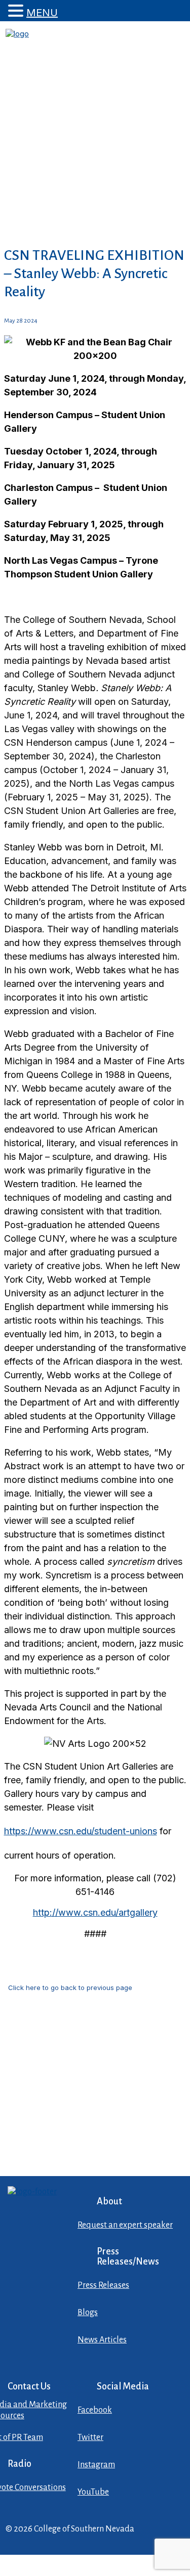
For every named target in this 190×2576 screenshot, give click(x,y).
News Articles (102, 2340)
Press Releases (103, 2285)
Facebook (95, 2410)
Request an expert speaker (125, 2225)
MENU (42, 13)
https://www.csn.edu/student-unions (81, 1831)
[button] (17, 11)
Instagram (96, 2465)
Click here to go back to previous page (70, 1987)
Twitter (90, 2437)
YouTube (93, 2492)
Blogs (88, 2313)
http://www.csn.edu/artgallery (95, 1912)
